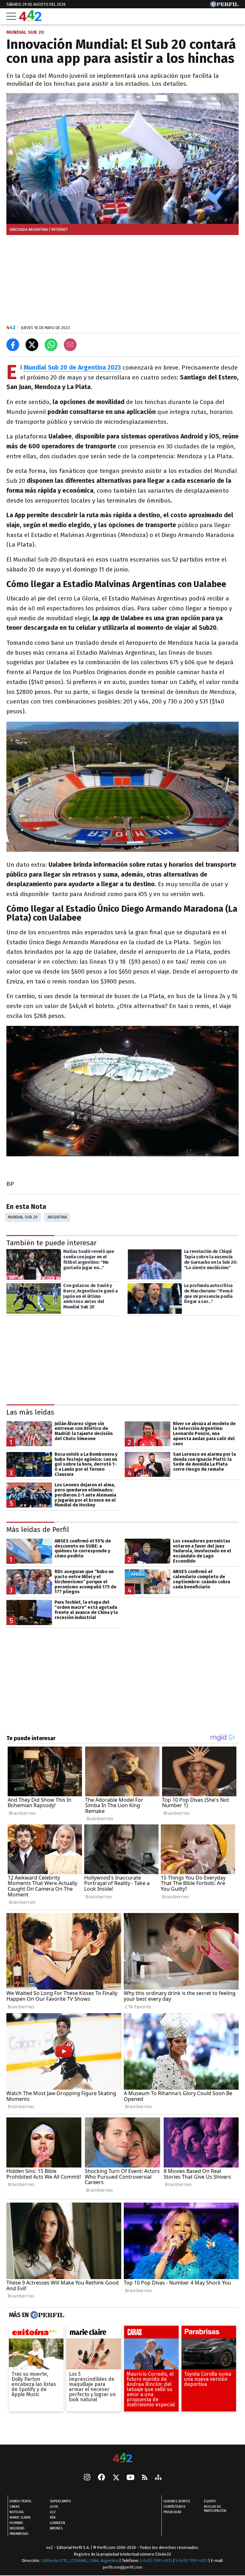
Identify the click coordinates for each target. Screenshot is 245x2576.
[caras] (151, 2334)
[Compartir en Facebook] (13, 345)
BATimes (56, 2528)
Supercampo (60, 2501)
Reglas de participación (215, 2509)
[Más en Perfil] (46, 2315)
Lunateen (57, 2523)
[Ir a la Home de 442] (30, 19)
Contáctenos (174, 2507)
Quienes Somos (177, 2501)
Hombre (16, 2523)
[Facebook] (101, 2478)
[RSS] (145, 2478)
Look (54, 2507)
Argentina (57, 1217)
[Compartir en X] (32, 345)
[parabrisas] (209, 2334)
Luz (53, 2512)
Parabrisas (19, 2534)
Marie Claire (20, 2517)
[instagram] (87, 2478)
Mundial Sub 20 (23, 1217)
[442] (122, 2458)
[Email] (70, 345)
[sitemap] (158, 2478)
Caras (15, 2507)
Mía (53, 2517)
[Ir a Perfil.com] (224, 6)
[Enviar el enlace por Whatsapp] (51, 345)
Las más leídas (30, 1412)
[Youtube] (130, 2478)
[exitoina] (36, 2334)
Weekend (17, 2528)
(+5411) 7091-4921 (156, 2561)
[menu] (11, 16)
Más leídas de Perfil (38, 1530)
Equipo (210, 2501)
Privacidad (172, 2512)
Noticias (17, 2512)
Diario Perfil (21, 2501)
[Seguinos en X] (116, 2478)
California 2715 (55, 2561)
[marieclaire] (94, 2334)
